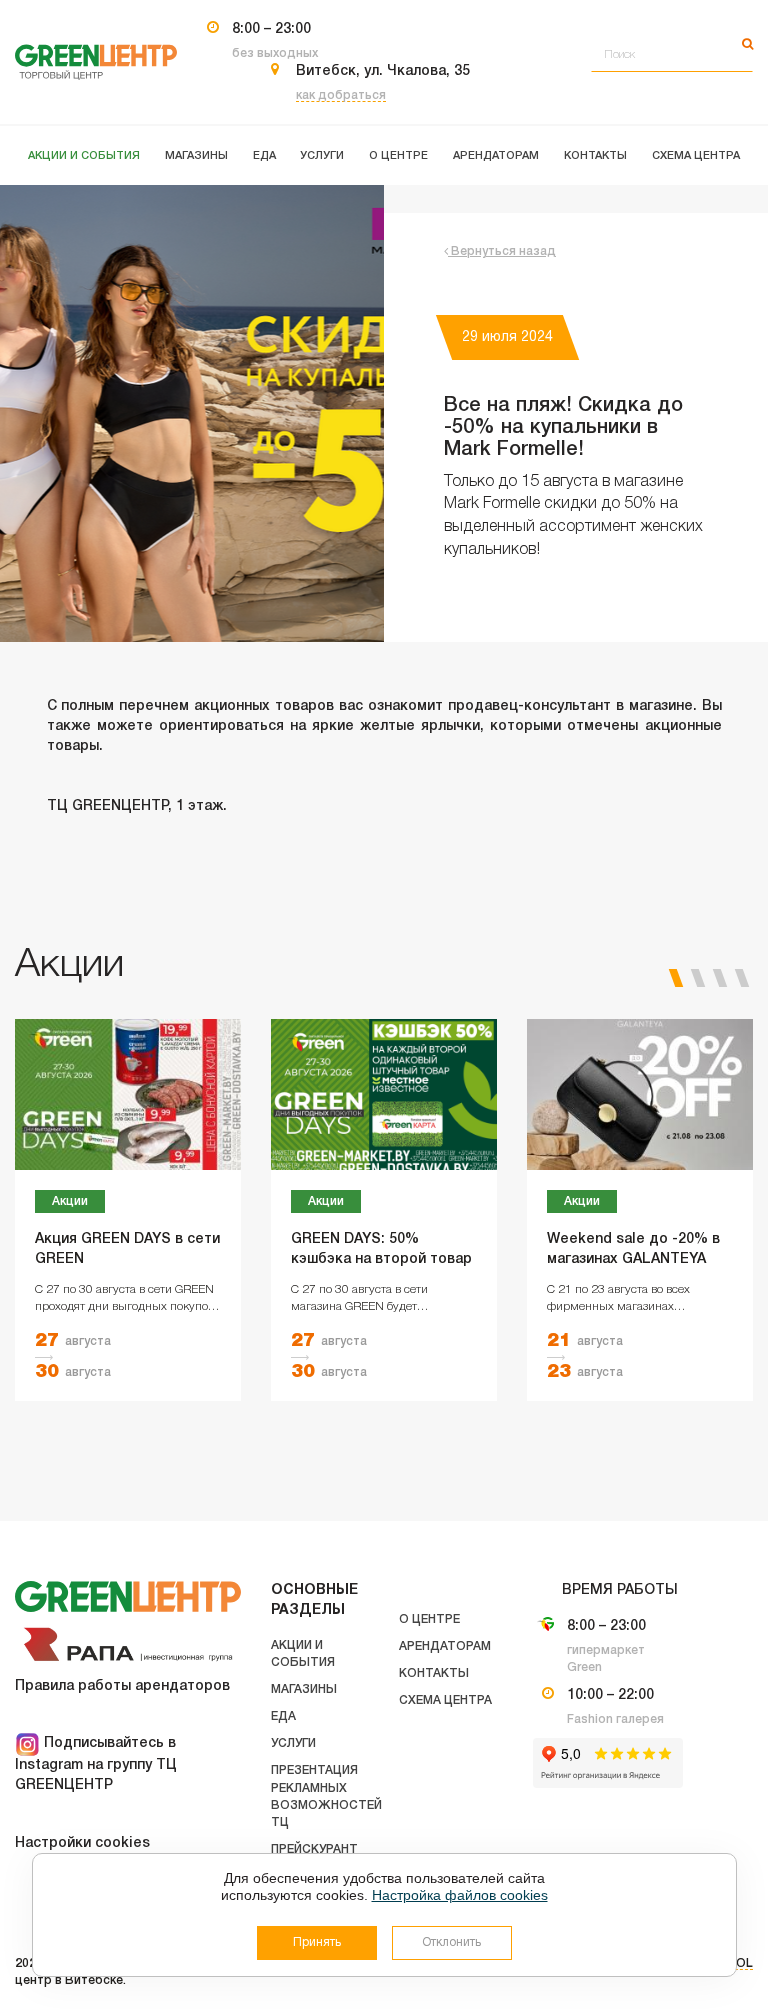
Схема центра (445, 1700)
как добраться (341, 95)
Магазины (304, 1689)
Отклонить (451, 1942)
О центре (429, 1619)
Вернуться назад (502, 251)
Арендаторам (445, 1646)
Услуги (293, 1743)
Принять (317, 1942)
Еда (283, 1716)
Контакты (434, 1673)
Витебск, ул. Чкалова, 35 (383, 71)
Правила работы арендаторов (122, 1686)
